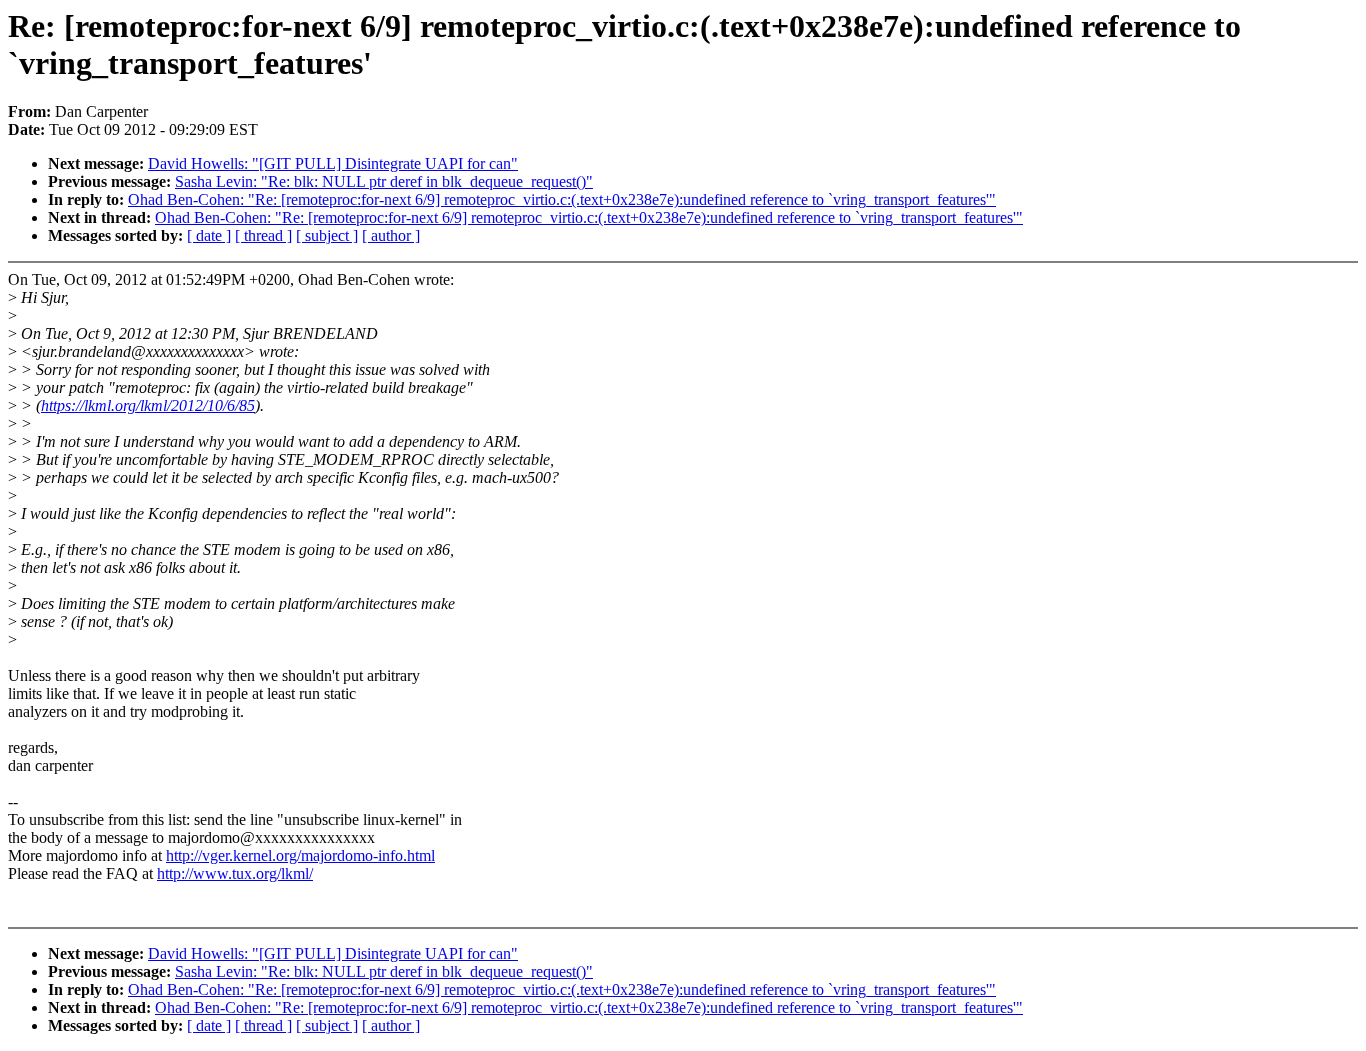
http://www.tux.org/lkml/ (235, 873)
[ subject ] (327, 235)
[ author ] (391, 235)
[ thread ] (263, 235)
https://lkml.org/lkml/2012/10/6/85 (148, 405)
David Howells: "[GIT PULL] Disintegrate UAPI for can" (333, 163)
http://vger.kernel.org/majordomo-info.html (300, 855)
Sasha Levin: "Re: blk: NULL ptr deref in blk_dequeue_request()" (384, 181)
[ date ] (209, 235)
